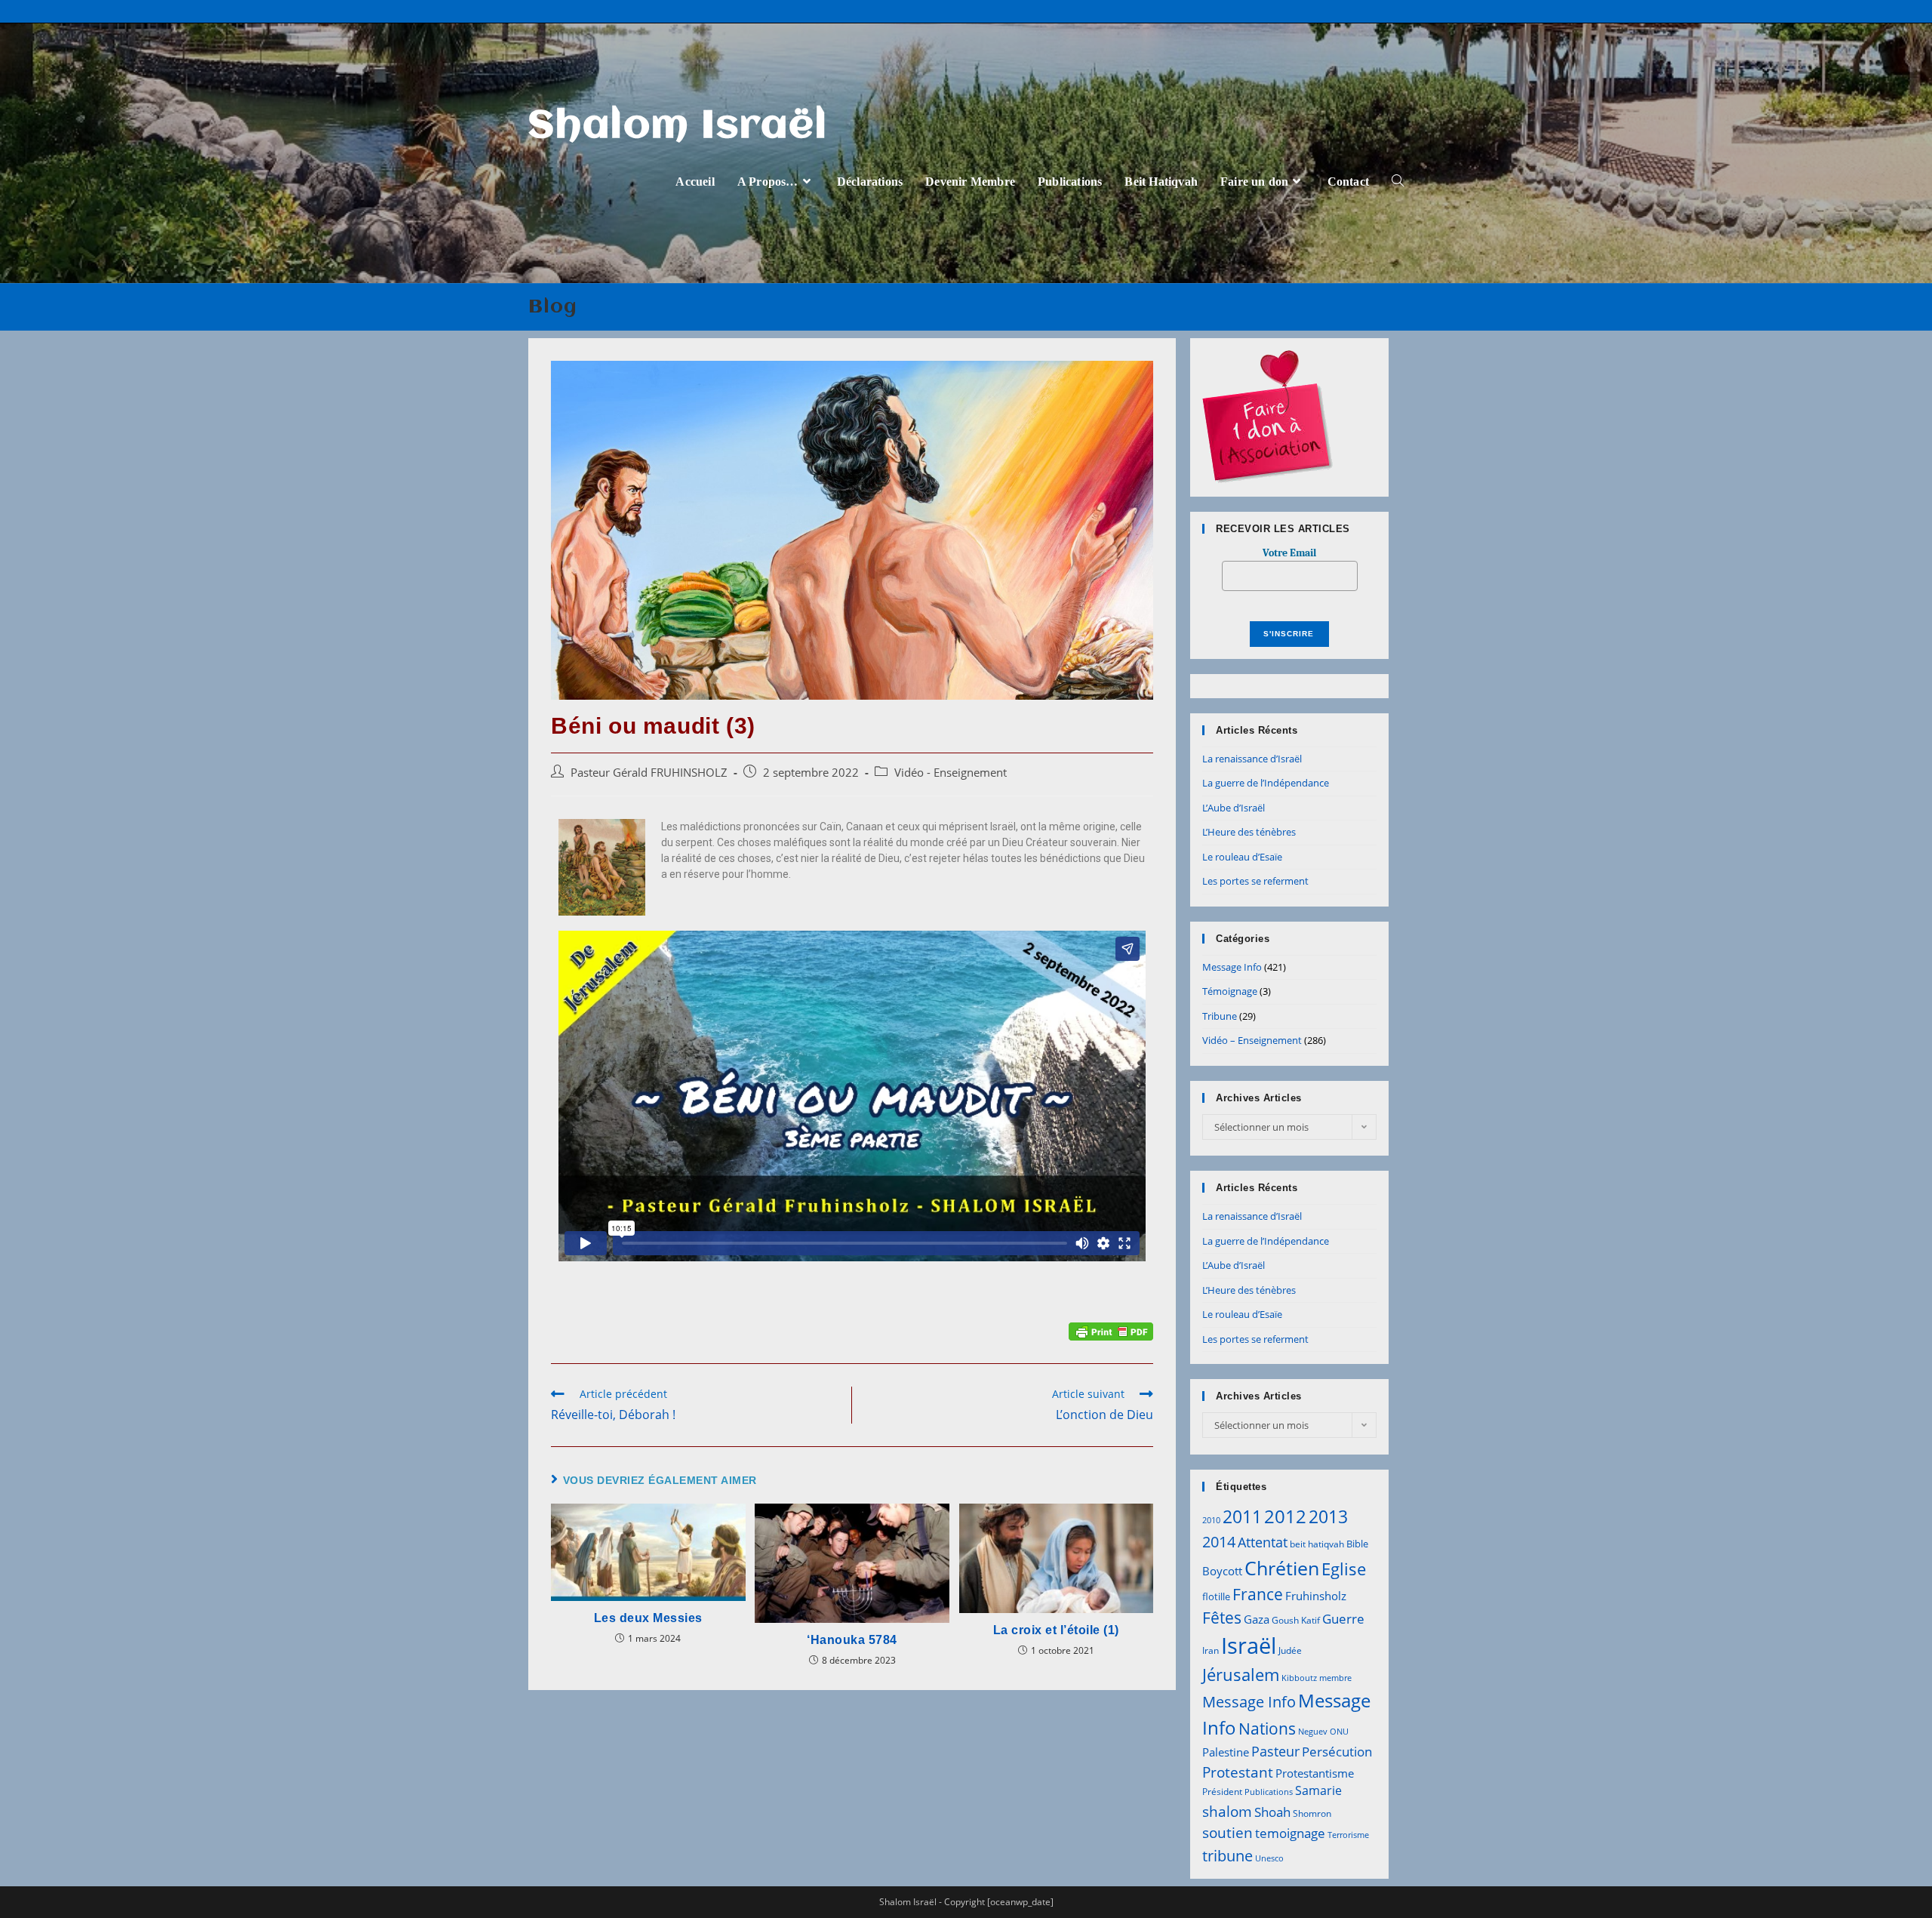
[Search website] (1398, 182)
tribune (1227, 1855)
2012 (1285, 1516)
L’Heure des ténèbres (1249, 832)
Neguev (1313, 1732)
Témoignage (1230, 991)
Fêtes (1222, 1618)
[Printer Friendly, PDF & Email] (1111, 1330)
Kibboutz (1299, 1678)
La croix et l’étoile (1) (1056, 1630)
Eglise (1344, 1569)
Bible (1357, 1544)
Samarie (1318, 1790)
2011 (1242, 1516)
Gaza (1257, 1619)
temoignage (1290, 1833)
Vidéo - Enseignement (951, 773)
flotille (1216, 1596)
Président (1222, 1792)
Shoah (1272, 1812)
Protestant (1238, 1772)
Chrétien (1282, 1568)
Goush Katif (1296, 1620)
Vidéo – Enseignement (1252, 1040)
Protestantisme (1315, 1773)
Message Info (1232, 967)
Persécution (1337, 1752)
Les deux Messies (648, 1618)
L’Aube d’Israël (1234, 808)
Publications (1269, 1792)
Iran (1211, 1650)
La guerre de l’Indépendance (1266, 783)
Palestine (1226, 1752)
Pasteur (1275, 1751)
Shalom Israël (678, 127)
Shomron (1312, 1813)
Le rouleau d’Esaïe (1242, 857)
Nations (1267, 1729)
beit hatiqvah (1317, 1544)
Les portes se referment (1255, 881)
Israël (1249, 1646)
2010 (1211, 1520)
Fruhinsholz (1316, 1596)
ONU (1339, 1732)
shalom (1227, 1811)
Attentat (1263, 1542)
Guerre (1343, 1619)
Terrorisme (1348, 1835)
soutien (1227, 1833)
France (1258, 1594)
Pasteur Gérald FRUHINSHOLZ (649, 773)
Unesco (1269, 1858)
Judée (1290, 1650)
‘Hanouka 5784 (852, 1640)
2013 (1328, 1516)
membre (1335, 1678)
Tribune (1220, 1016)
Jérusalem (1241, 1675)
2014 (1219, 1541)
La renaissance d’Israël (1252, 759)
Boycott (1222, 1571)
